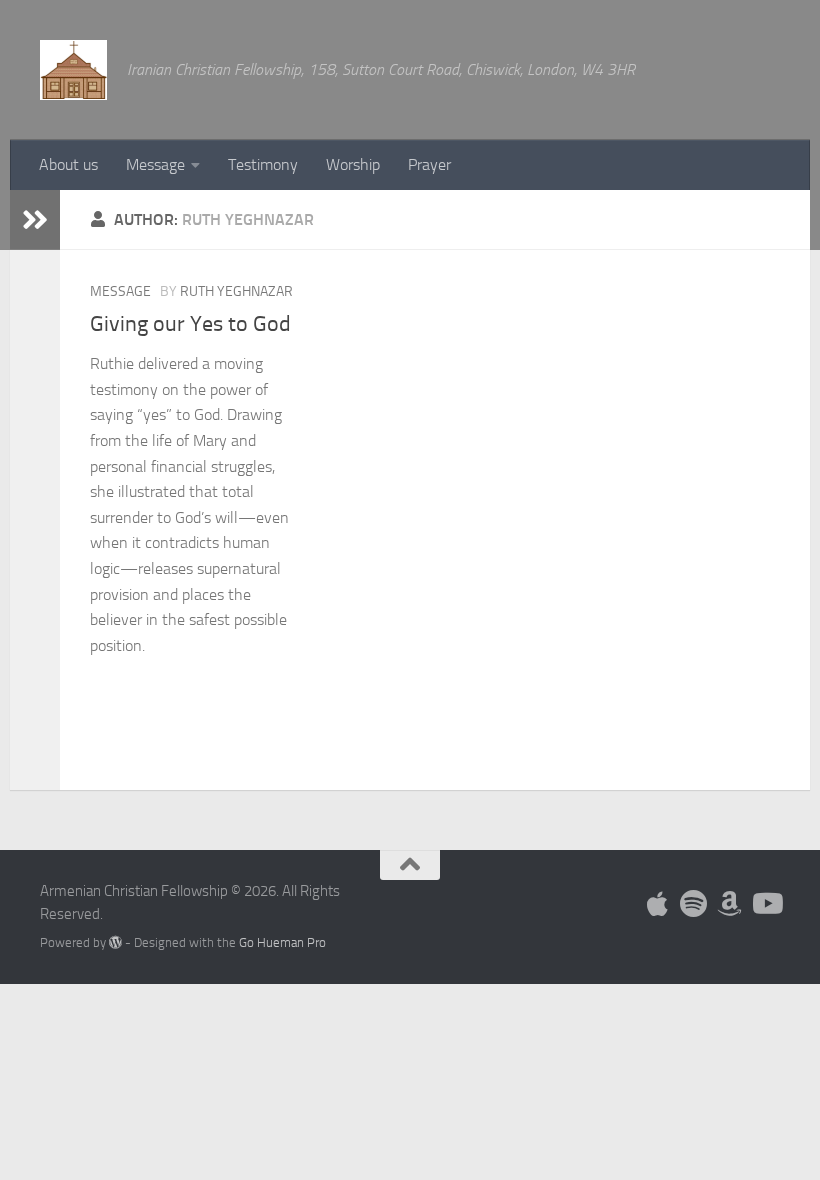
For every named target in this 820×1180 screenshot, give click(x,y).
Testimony (263, 164)
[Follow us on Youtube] (766, 904)
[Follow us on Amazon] (730, 904)
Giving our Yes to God (190, 324)
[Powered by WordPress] (115, 942)
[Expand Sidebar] (35, 220)
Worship (353, 164)
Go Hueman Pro (282, 942)
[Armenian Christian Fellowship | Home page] (73, 70)
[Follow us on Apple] (658, 904)
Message (155, 164)
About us (68, 164)
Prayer (429, 164)
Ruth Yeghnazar (236, 291)
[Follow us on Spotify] (694, 904)
